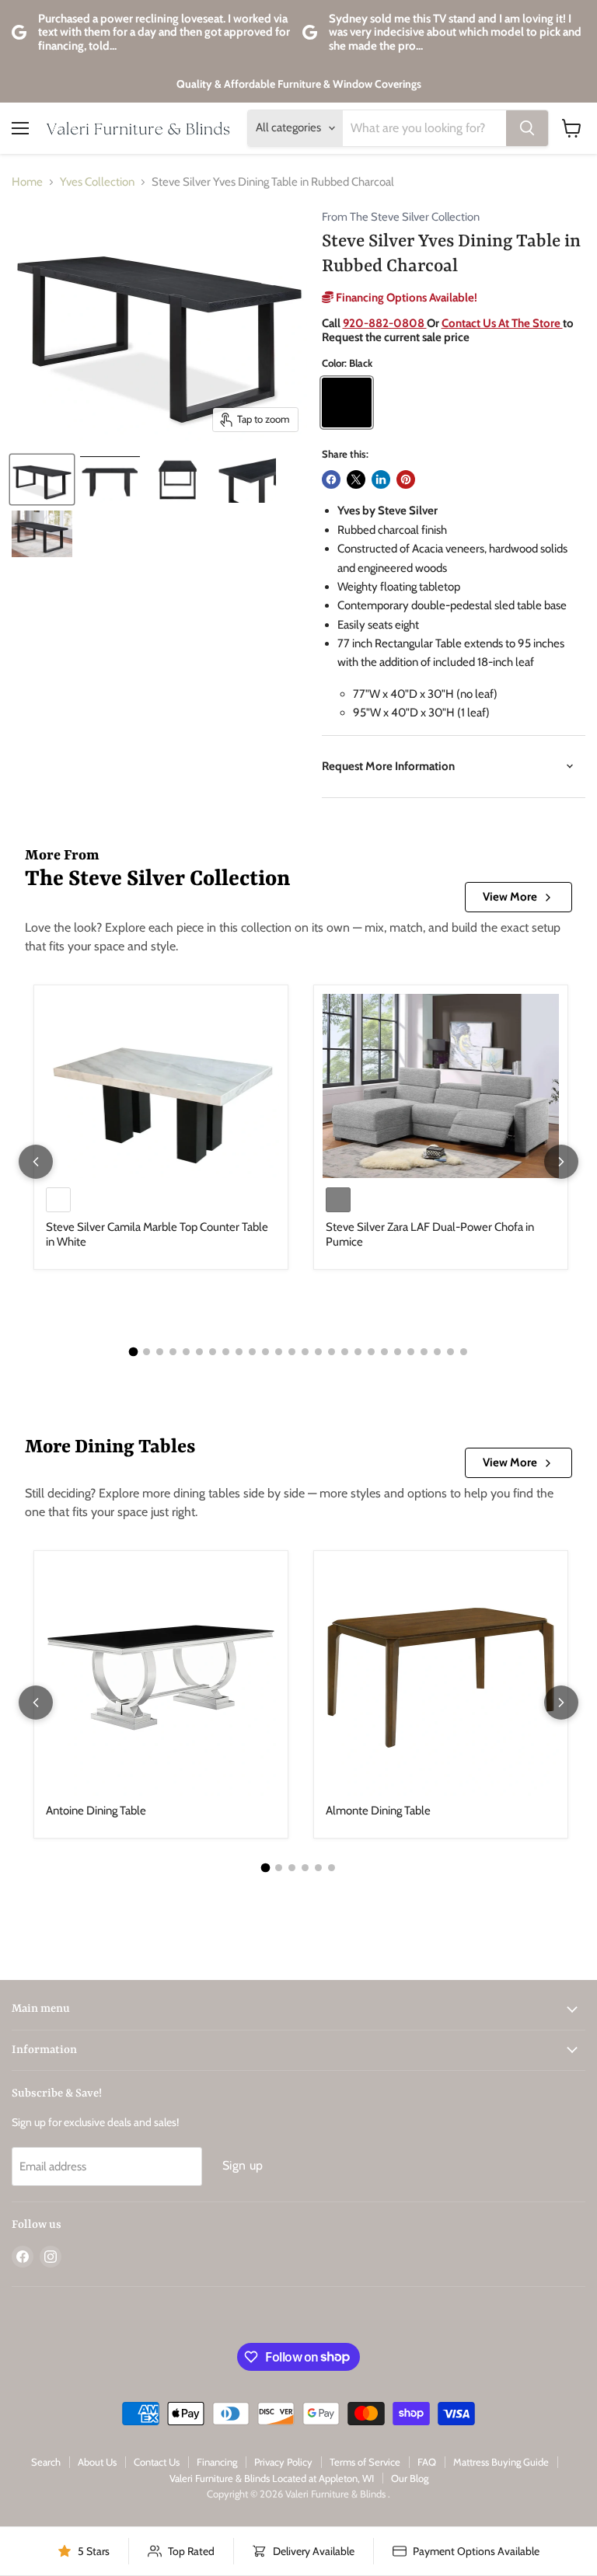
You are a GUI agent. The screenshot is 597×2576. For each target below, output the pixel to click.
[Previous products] (36, 1162)
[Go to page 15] (318, 1352)
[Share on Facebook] (331, 479)
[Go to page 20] (384, 1352)
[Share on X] (356, 479)
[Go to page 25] (450, 1352)
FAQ (427, 2462)
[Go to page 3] (160, 1352)
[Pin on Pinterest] (406, 479)
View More (510, 897)
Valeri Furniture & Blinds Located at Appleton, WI (272, 2478)
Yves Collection (97, 182)
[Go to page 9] (239, 1352)
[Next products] (561, 1162)
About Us (97, 2462)
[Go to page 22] (411, 1352)
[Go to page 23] (424, 1352)
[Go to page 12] (279, 1352)
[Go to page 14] (305, 1352)
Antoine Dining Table (96, 1811)
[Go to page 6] (199, 1352)
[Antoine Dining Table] (161, 1678)
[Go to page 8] (226, 1352)
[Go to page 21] (398, 1352)
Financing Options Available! (405, 298)
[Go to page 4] (173, 1352)
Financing (217, 2462)
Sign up (243, 2165)
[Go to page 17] (345, 1352)
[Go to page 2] (147, 1352)
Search (46, 2462)
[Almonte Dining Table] (441, 1678)
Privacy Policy (283, 2462)
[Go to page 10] (252, 1352)
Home (27, 182)
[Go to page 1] (134, 1351)
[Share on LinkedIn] (381, 479)
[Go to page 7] (213, 1352)
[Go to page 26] (464, 1352)
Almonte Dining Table (378, 1811)
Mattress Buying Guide (501, 2462)
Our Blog (410, 2478)
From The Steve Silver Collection (401, 217)
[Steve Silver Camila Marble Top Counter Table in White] (161, 1086)
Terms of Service (365, 2462)
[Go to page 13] (292, 1352)
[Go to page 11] (265, 1352)
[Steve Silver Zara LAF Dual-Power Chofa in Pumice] (441, 1086)
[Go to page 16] (332, 1352)
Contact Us (157, 2462)
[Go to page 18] (358, 1352)
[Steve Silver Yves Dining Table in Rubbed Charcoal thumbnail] (42, 479)
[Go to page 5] (186, 1352)
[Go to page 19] (371, 1352)
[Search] (527, 128)
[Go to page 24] (437, 1352)
